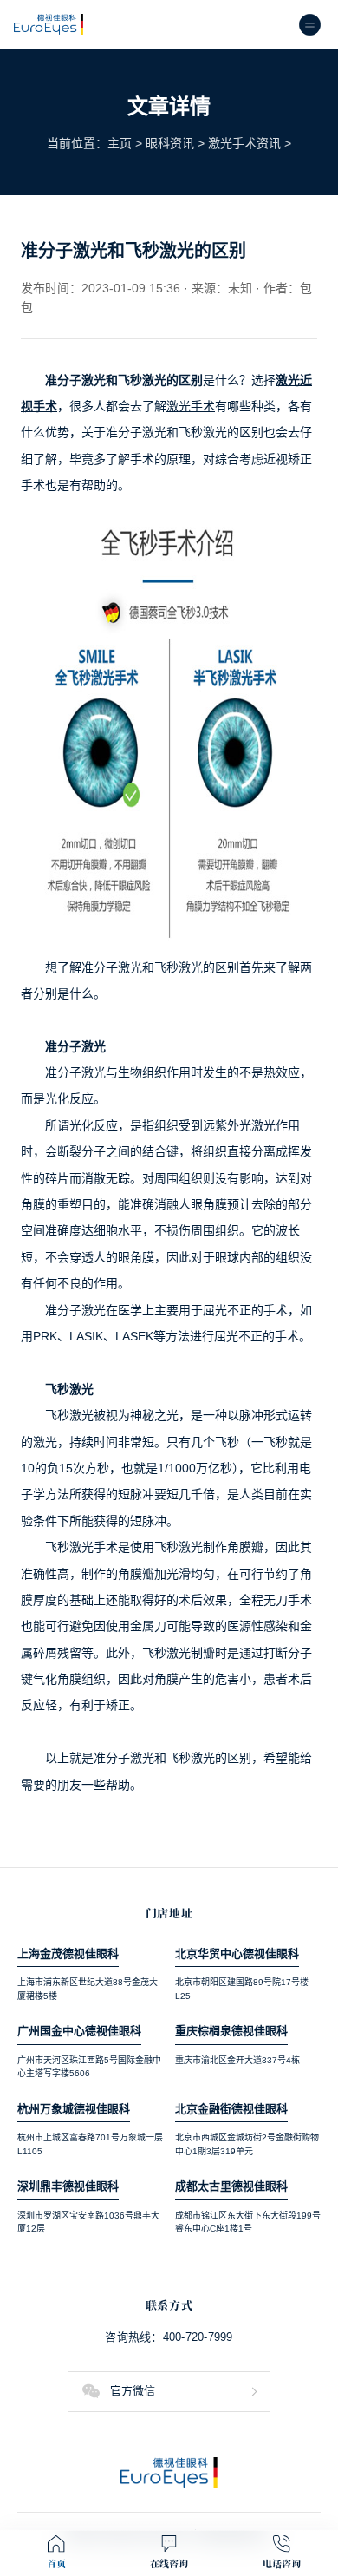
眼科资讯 (170, 143)
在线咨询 (169, 2563)
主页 (120, 143)
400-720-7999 (198, 2337)
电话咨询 (282, 2563)
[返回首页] (169, 2472)
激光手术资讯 (244, 143)
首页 (56, 2563)
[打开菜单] (310, 25)
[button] (169, 2392)
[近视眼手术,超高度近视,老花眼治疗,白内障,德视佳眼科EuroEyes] (49, 25)
